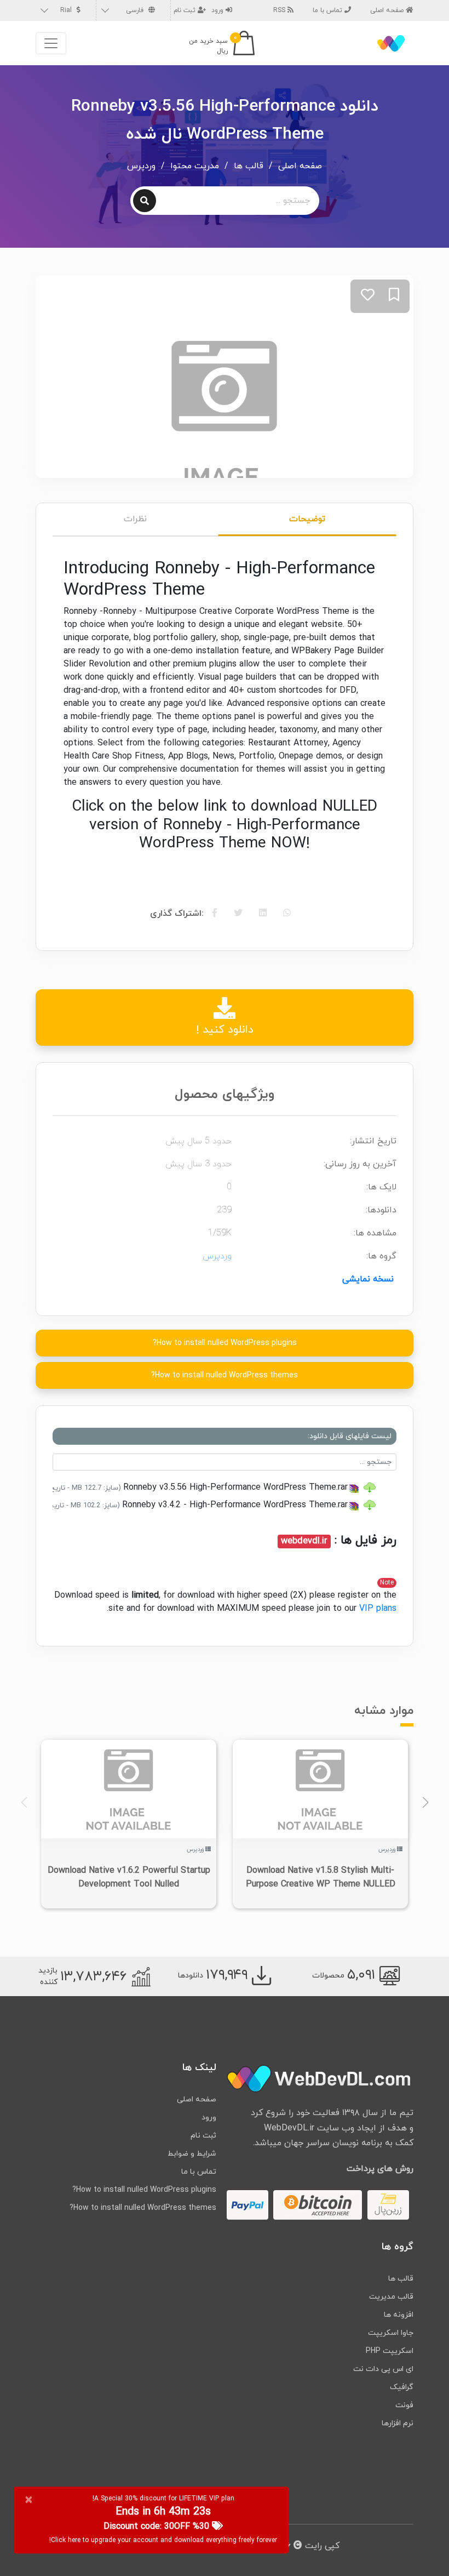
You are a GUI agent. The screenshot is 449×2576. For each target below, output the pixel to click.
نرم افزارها (398, 2423)
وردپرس (141, 166)
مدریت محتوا (195, 166)
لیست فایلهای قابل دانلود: (350, 1436)
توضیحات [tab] (307, 519)
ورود (218, 10)
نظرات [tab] (135, 519)
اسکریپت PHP (390, 2351)
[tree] (225, 1496)
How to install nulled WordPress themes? (225, 1375)
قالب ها (249, 166)
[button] (425, 1803)
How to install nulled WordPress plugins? (225, 1343)
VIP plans (378, 1609)
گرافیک (402, 2387)
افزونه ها (399, 2315)
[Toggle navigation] (51, 43)
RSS (280, 10)
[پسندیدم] (368, 296)
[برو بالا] (419, 2546)
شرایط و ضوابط (192, 2154)
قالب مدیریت (391, 2297)
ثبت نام (186, 10)
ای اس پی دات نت (383, 2369)
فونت (404, 2405)
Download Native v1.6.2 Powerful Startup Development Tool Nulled (129, 1877)
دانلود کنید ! (225, 1030)
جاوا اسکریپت (391, 2333)
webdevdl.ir (304, 1541)
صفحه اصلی (388, 10)
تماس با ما (329, 10)
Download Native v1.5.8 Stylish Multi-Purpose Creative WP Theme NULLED (321, 1877)
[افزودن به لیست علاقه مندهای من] (394, 296)
